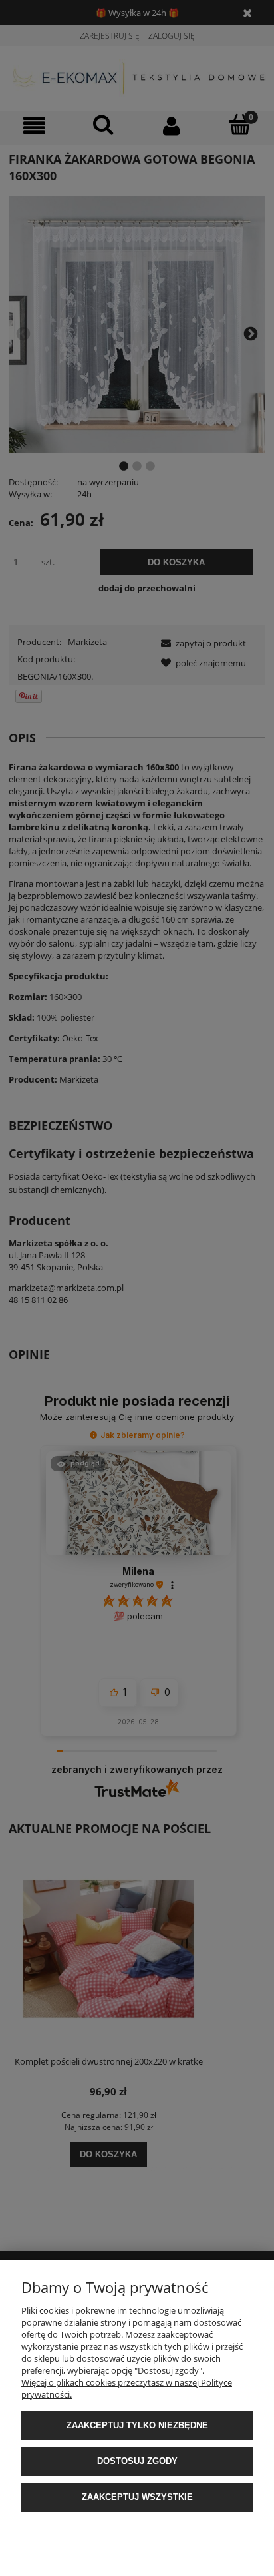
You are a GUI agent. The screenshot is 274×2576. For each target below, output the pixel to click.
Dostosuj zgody (137, 2461)
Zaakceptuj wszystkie (137, 2497)
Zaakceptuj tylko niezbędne (137, 2425)
